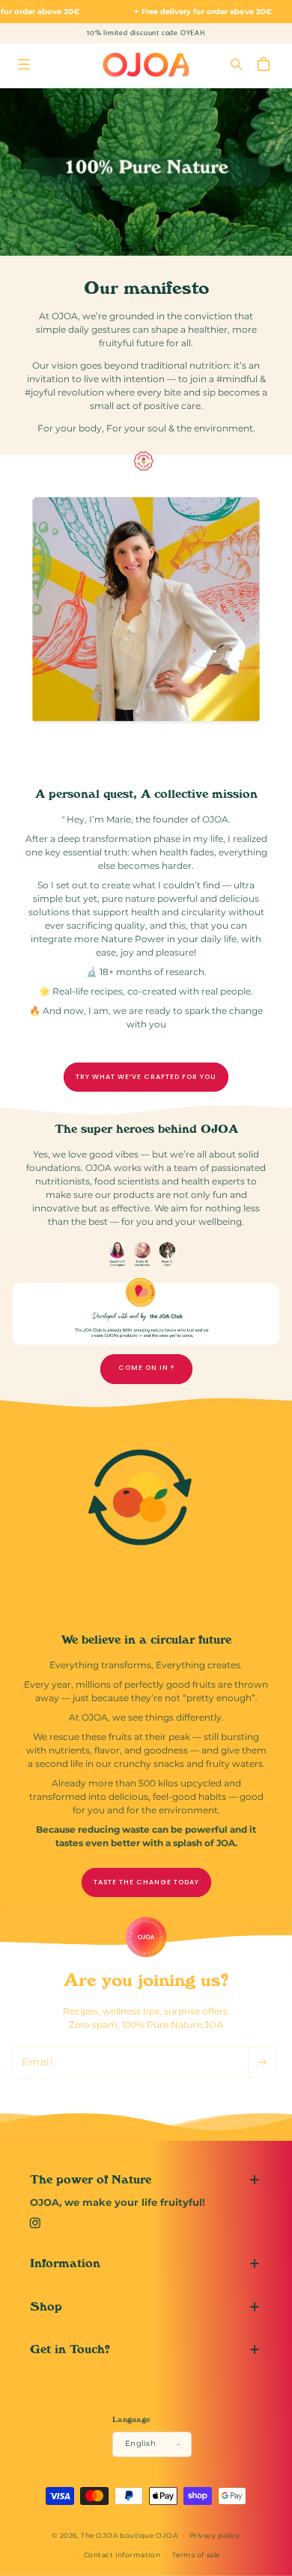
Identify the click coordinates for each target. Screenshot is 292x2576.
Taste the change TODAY (146, 1882)
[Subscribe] (262, 2062)
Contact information (122, 2555)
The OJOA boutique (118, 2534)
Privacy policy (215, 2535)
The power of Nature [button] (91, 2179)
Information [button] (65, 2263)
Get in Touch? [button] (70, 2349)
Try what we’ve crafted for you (146, 1077)
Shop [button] (46, 2306)
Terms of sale (196, 2555)
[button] (24, 65)
